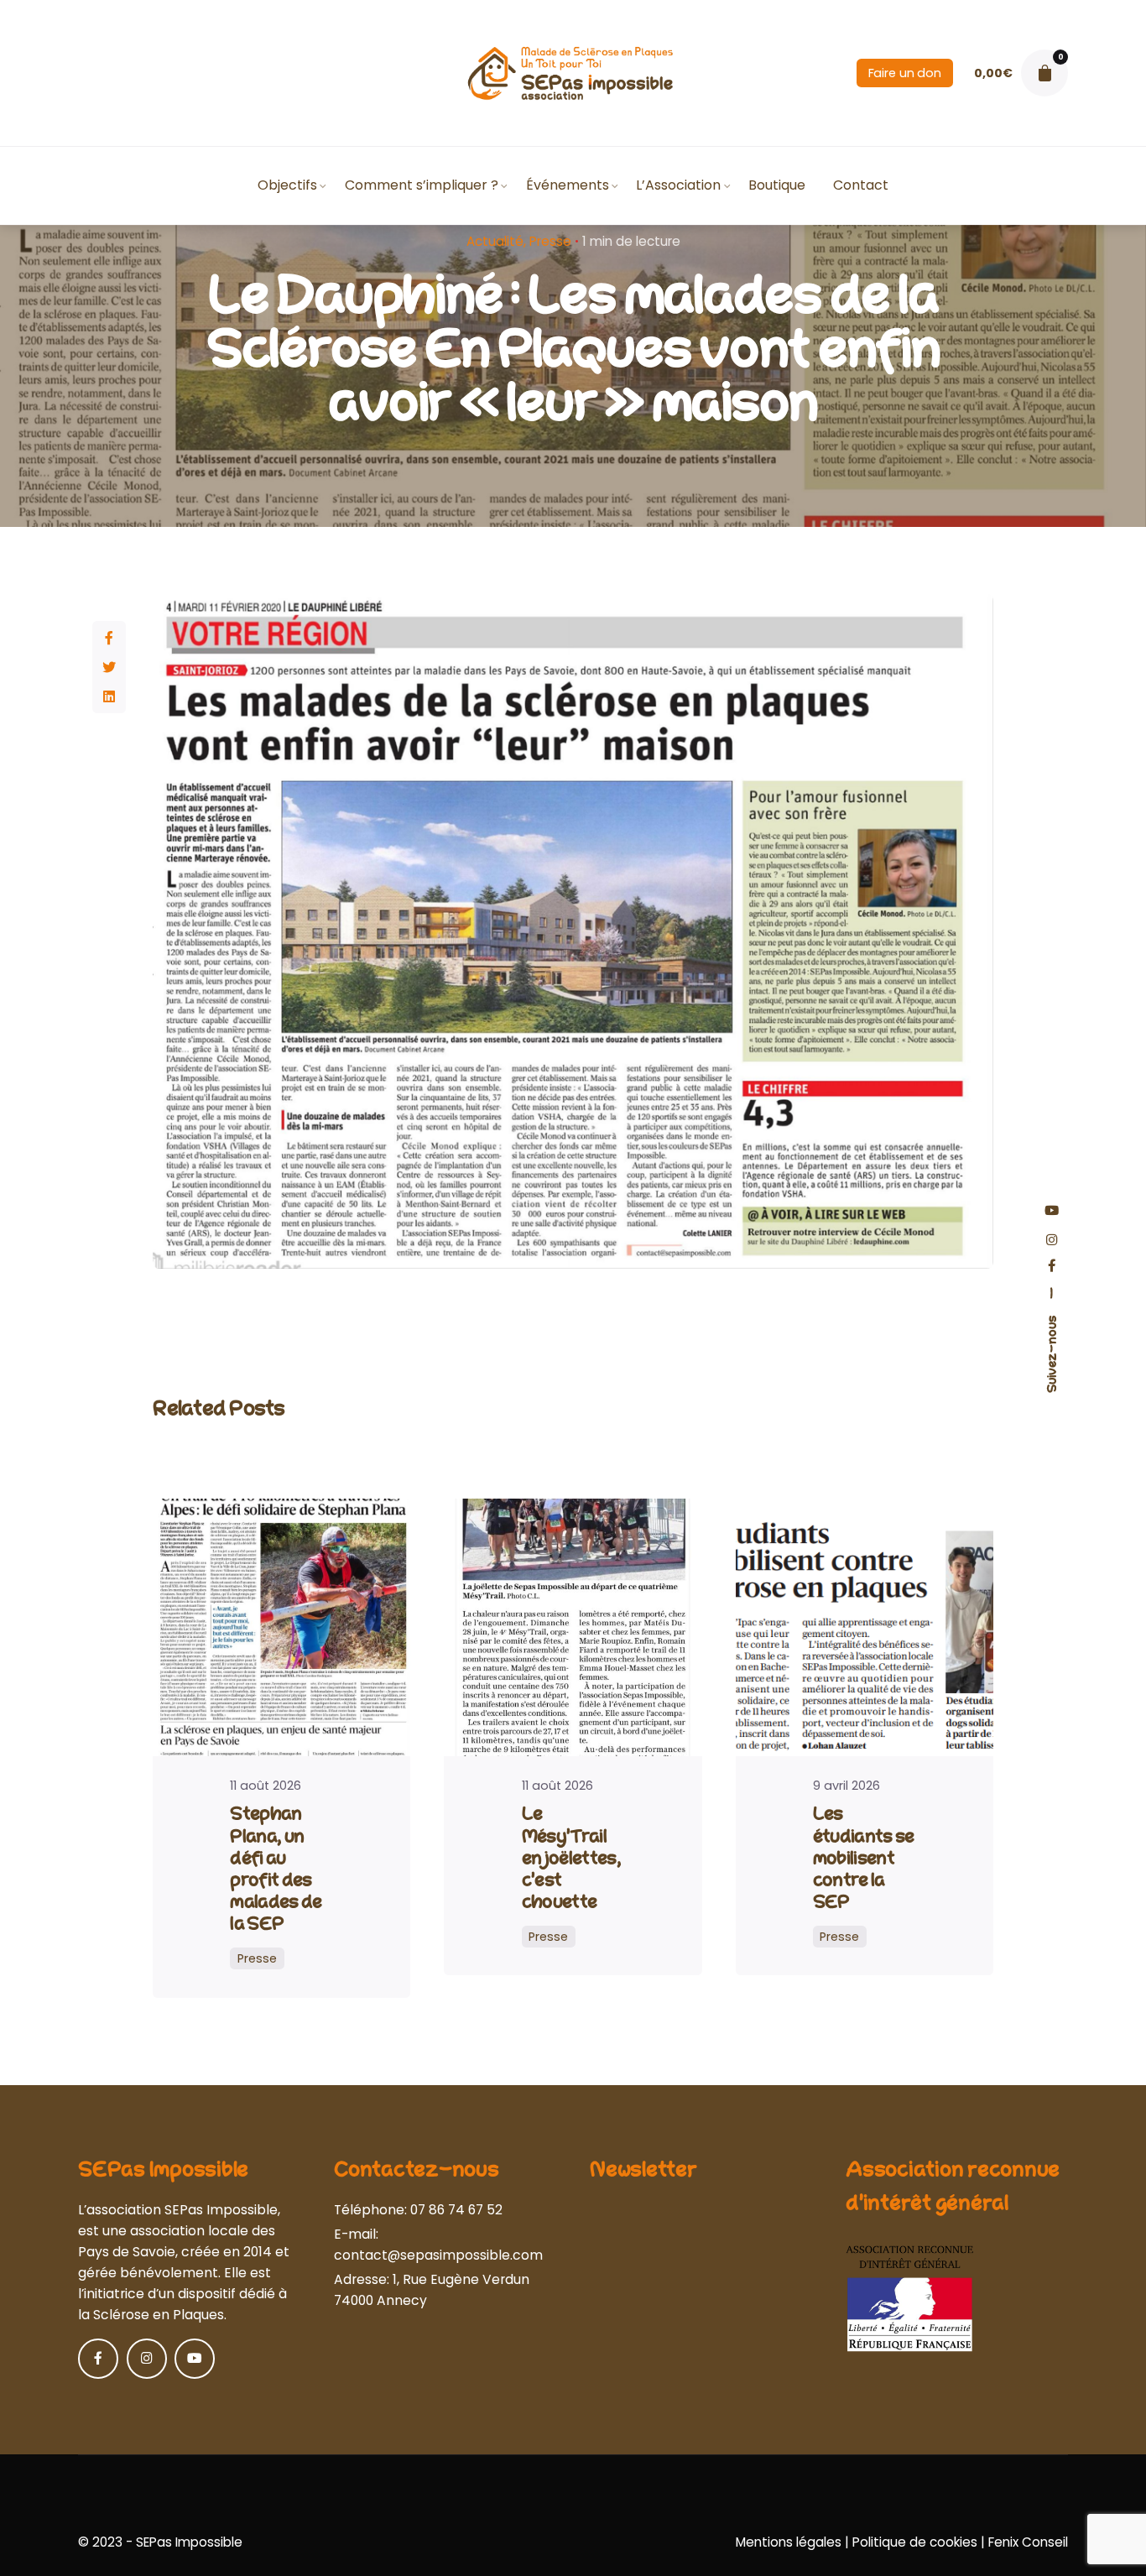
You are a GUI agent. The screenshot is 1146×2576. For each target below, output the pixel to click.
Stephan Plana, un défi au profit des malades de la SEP (276, 1869)
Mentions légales (789, 2542)
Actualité (495, 241)
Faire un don (905, 73)
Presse (550, 241)
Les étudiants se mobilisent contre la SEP (864, 1858)
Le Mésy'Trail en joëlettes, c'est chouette (572, 1858)
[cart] (1044, 73)
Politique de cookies (915, 2542)
